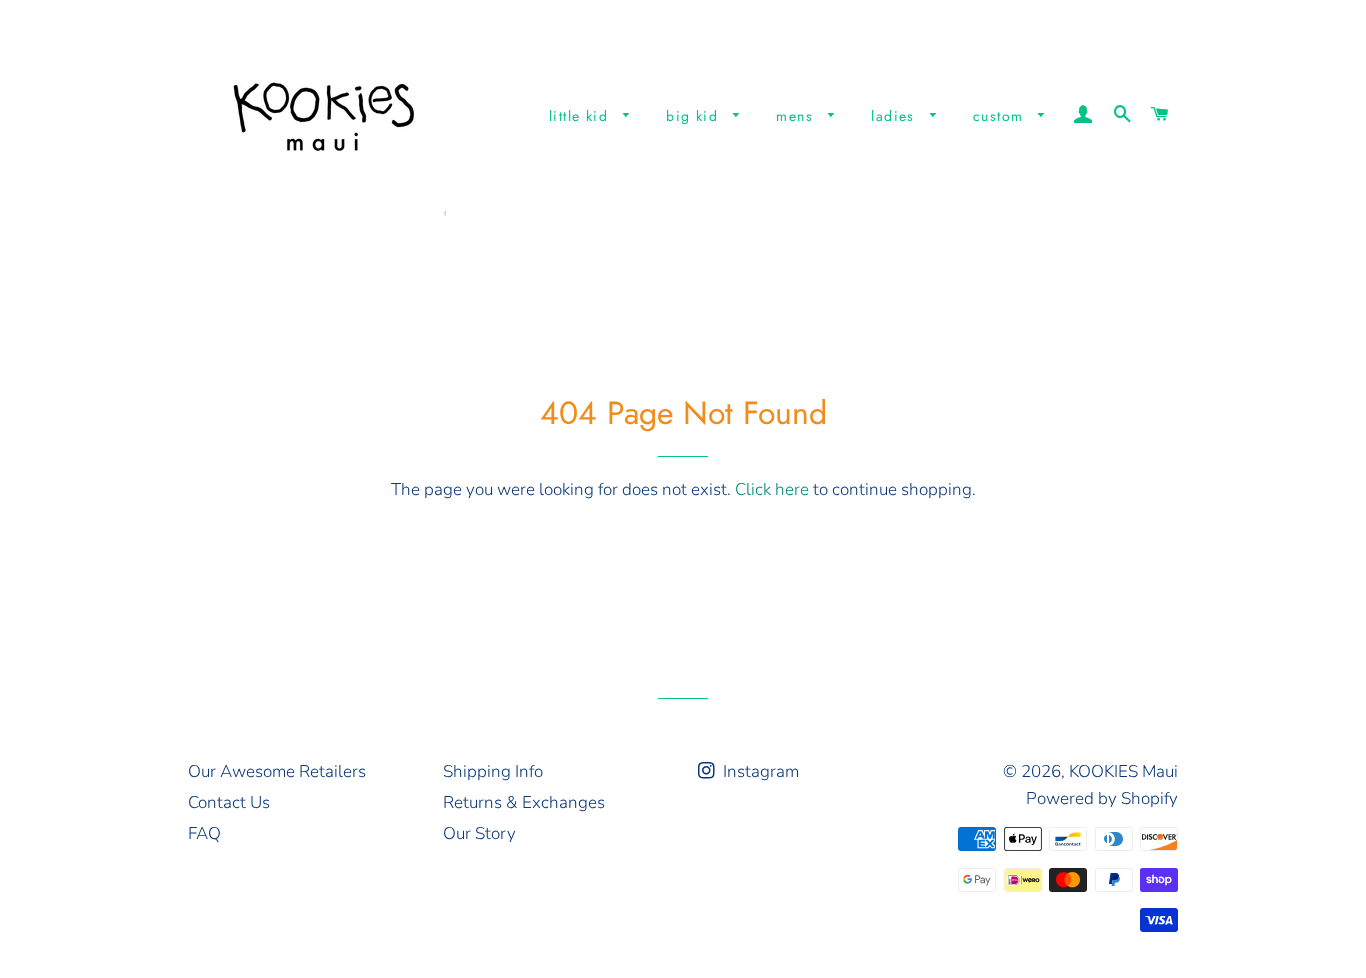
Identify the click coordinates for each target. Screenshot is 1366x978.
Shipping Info (493, 771)
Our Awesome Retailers (277, 771)
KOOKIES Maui (1123, 771)
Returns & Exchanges (524, 802)
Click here (772, 489)
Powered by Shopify (1102, 798)
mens (797, 116)
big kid (694, 116)
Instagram (759, 771)
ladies (895, 116)
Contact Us (229, 802)
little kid (581, 116)
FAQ (204, 833)
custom (1001, 116)
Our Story (479, 833)
